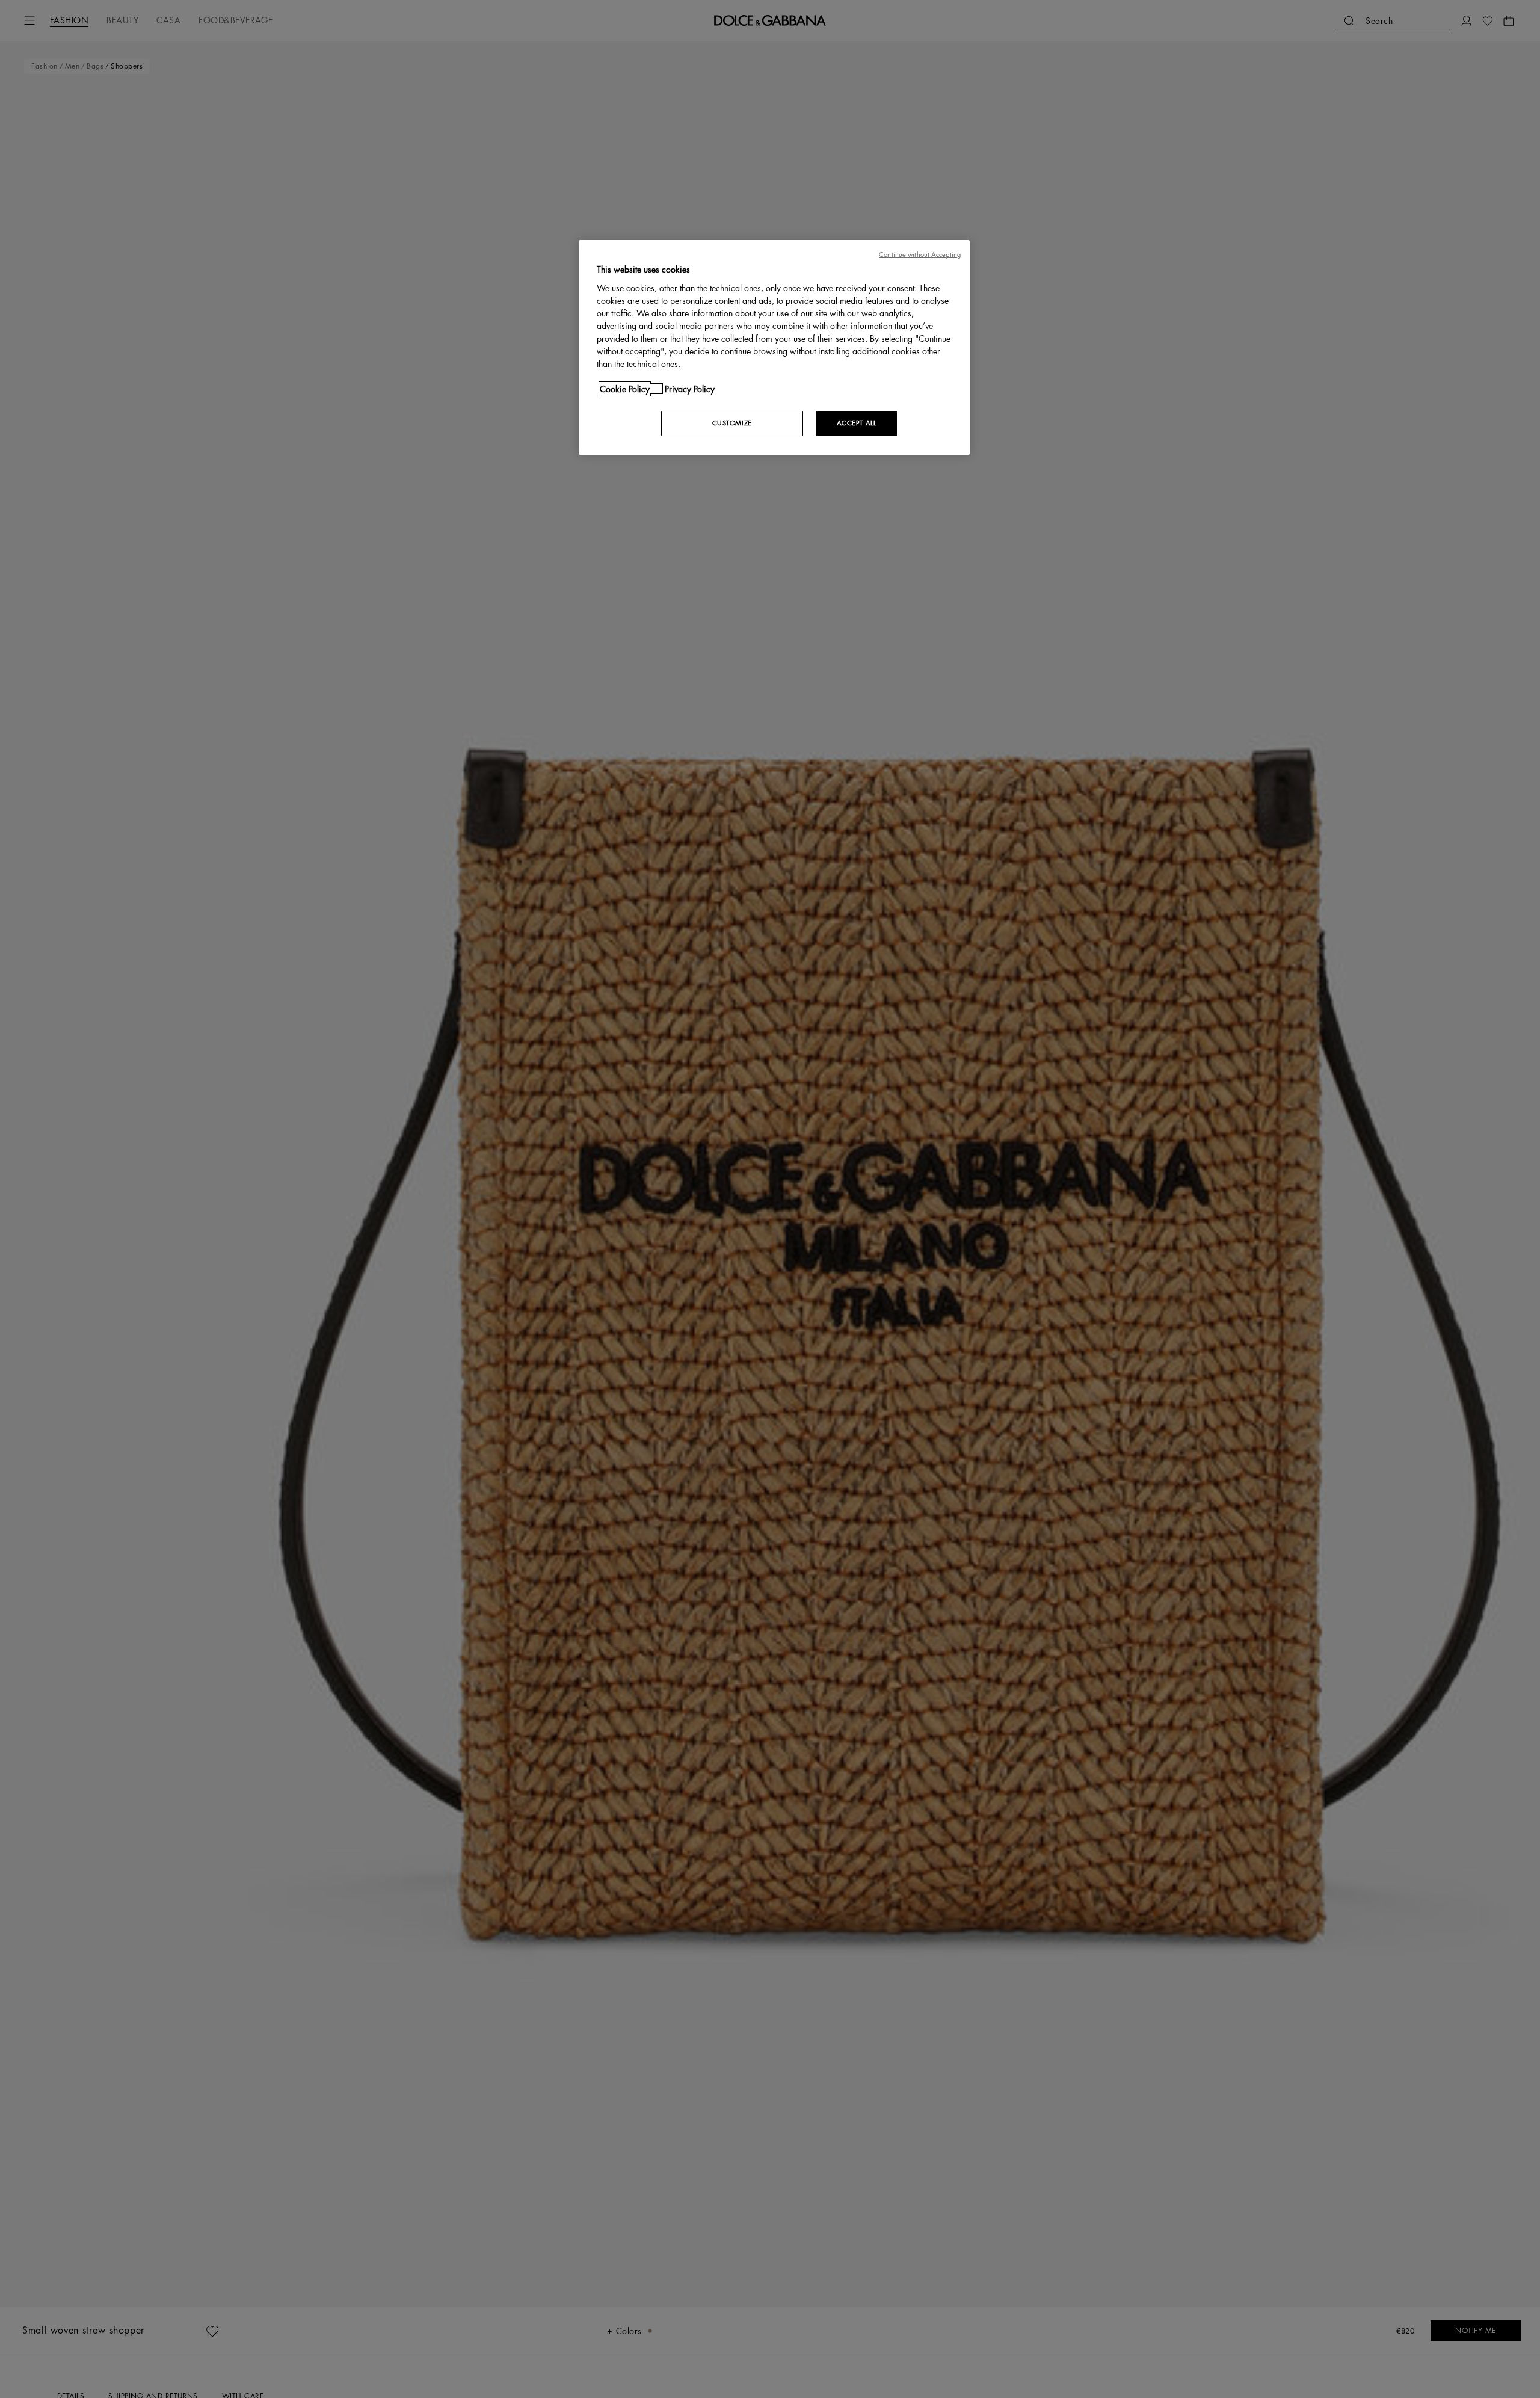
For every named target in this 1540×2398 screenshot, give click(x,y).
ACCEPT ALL (857, 423)
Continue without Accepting (920, 255)
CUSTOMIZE (732, 423)
